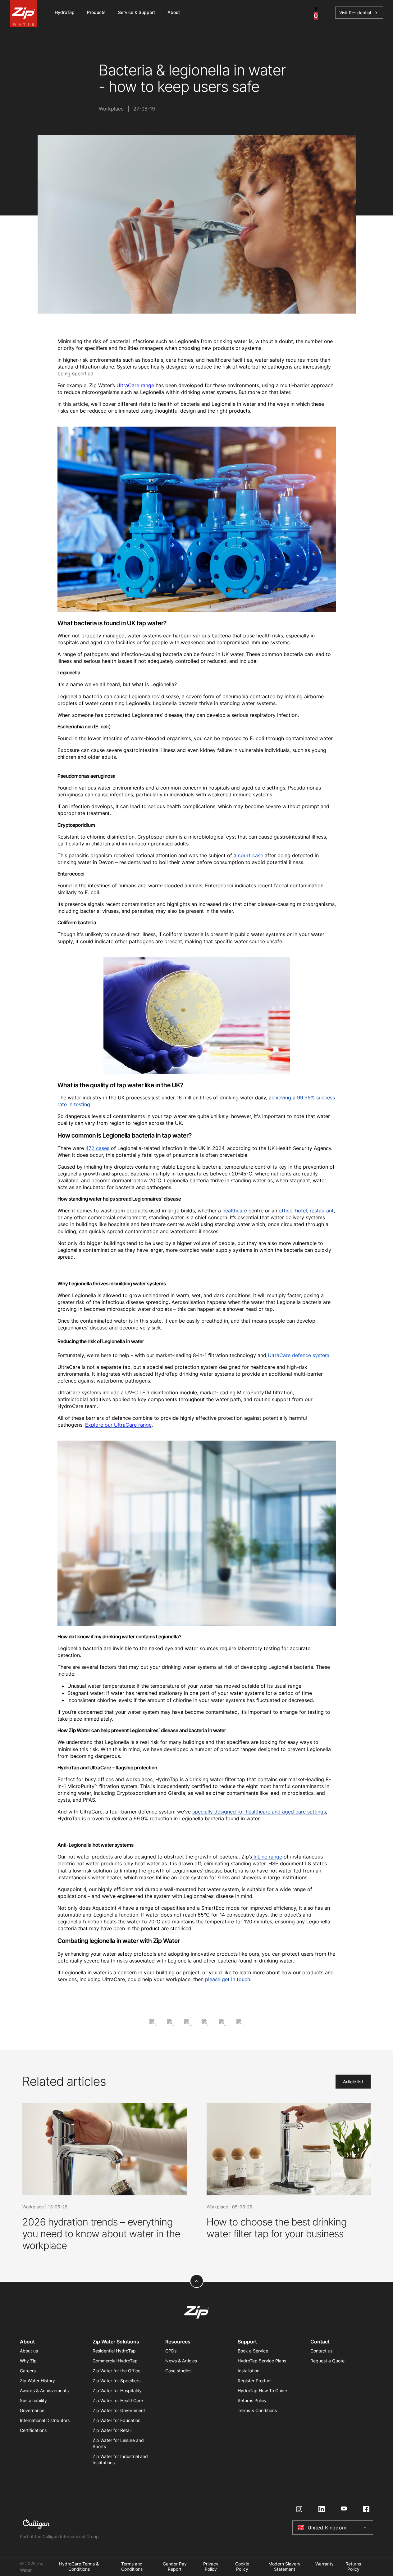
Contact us (321, 2351)
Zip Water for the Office (117, 2371)
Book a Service (253, 2351)
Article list (353, 2082)
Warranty (324, 2564)
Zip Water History (37, 2381)
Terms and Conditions (132, 2567)
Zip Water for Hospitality (117, 2390)
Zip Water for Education (117, 2420)
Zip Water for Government (119, 2410)
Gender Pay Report (175, 2567)
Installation (249, 2371)
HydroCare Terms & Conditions (79, 2567)
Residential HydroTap (114, 2351)
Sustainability (33, 2400)
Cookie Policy (242, 2567)
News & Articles (181, 2361)
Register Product (255, 2381)
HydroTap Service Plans (262, 2361)
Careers (28, 2371)
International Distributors (45, 2420)
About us (29, 2351)
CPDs (171, 2351)
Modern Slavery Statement (284, 2567)
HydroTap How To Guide (262, 2390)
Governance (32, 2410)
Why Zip (28, 2361)
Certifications (33, 2430)
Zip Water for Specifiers (117, 2381)
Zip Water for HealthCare (118, 2400)
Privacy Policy (211, 2567)
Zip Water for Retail (112, 2430)
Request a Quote (327, 2361)
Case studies (178, 2371)
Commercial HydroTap (115, 2361)
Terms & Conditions (257, 2410)
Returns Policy (252, 2400)
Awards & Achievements (44, 2390)
